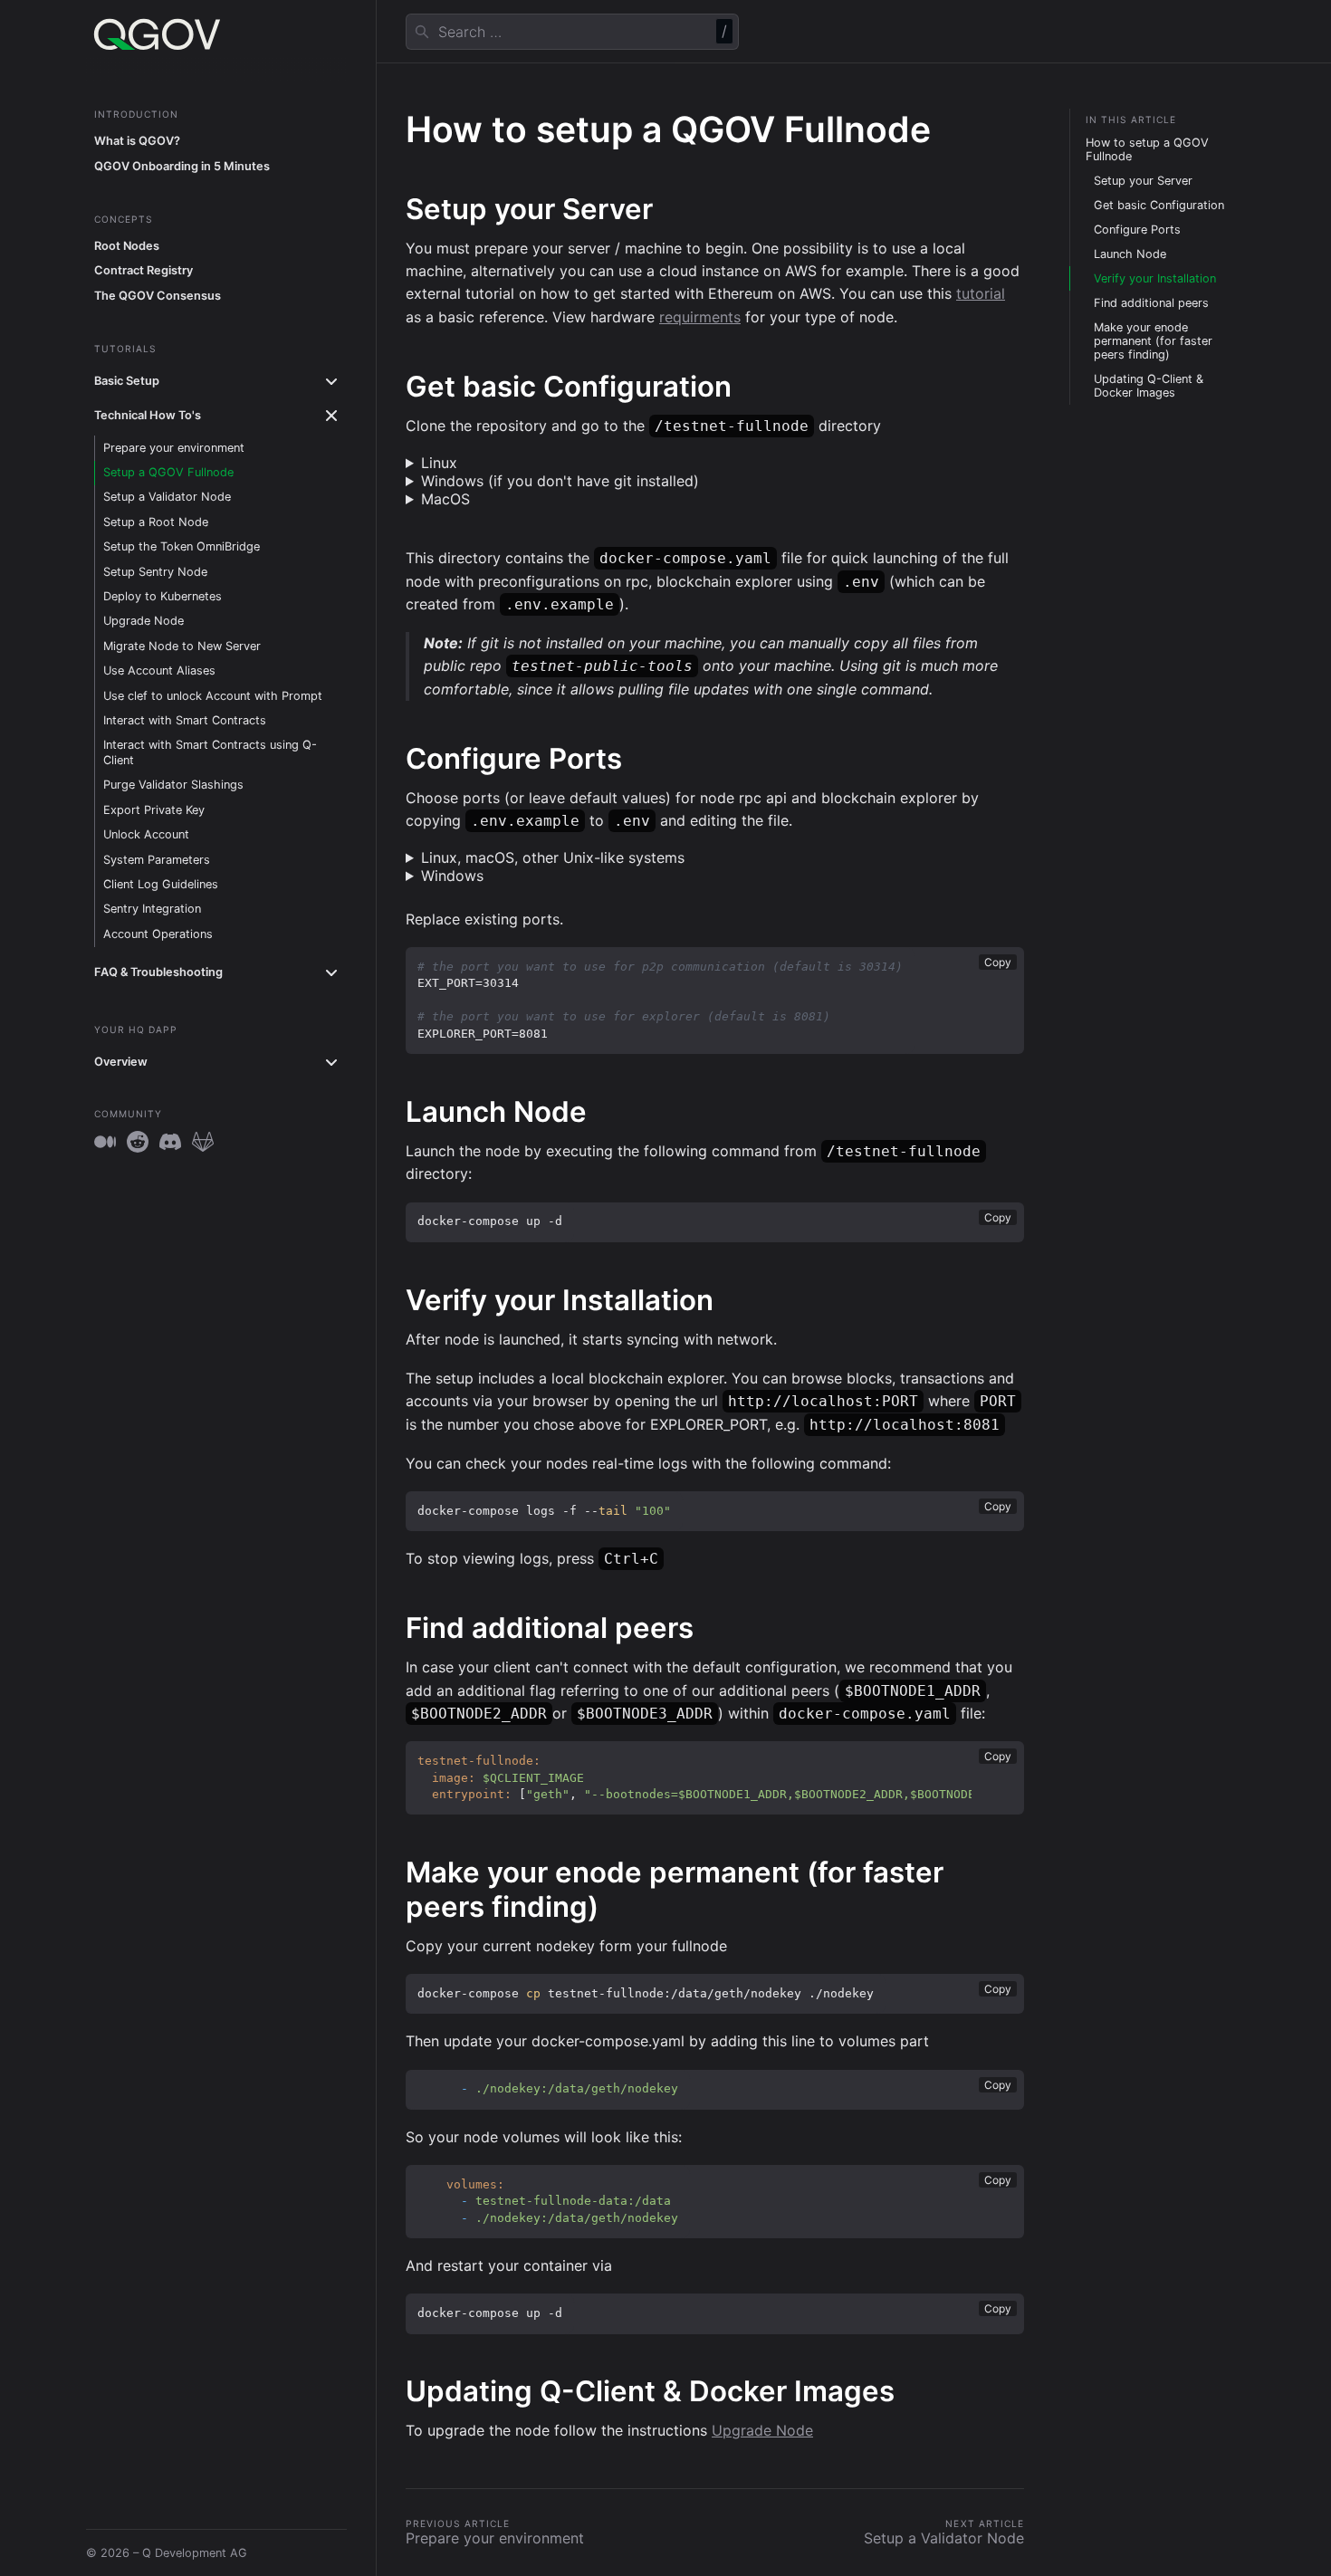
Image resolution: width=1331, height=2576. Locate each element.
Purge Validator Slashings (173, 785)
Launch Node (1130, 254)
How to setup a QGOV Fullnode (1147, 149)
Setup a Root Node (156, 522)
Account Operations (158, 934)
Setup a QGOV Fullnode (168, 472)
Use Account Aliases (159, 670)
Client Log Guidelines (161, 884)
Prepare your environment (174, 448)
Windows (452, 876)
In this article (1131, 120)
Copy (998, 962)
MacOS (445, 499)
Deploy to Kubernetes (163, 596)
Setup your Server (1143, 181)
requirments (700, 317)
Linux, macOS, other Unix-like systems (553, 857)
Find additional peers (1151, 303)
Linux (439, 463)
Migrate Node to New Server (182, 646)
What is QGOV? (137, 141)
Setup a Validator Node (167, 498)
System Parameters (157, 860)
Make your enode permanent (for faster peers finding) (1153, 341)
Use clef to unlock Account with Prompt (213, 696)
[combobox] (572, 32)
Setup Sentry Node (155, 572)
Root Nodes (127, 246)
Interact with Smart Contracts (185, 720)
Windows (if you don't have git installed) (560, 481)
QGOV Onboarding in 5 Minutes (182, 166)
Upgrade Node (144, 622)
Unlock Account (146, 835)
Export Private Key (154, 810)
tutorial (981, 293)
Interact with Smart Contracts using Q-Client (210, 753)
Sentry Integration (152, 910)
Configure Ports (1137, 230)
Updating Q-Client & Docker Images (1149, 386)
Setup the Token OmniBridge (182, 546)
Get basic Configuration (1159, 205)
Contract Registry (144, 271)
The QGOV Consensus (158, 296)
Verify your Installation (1155, 278)
